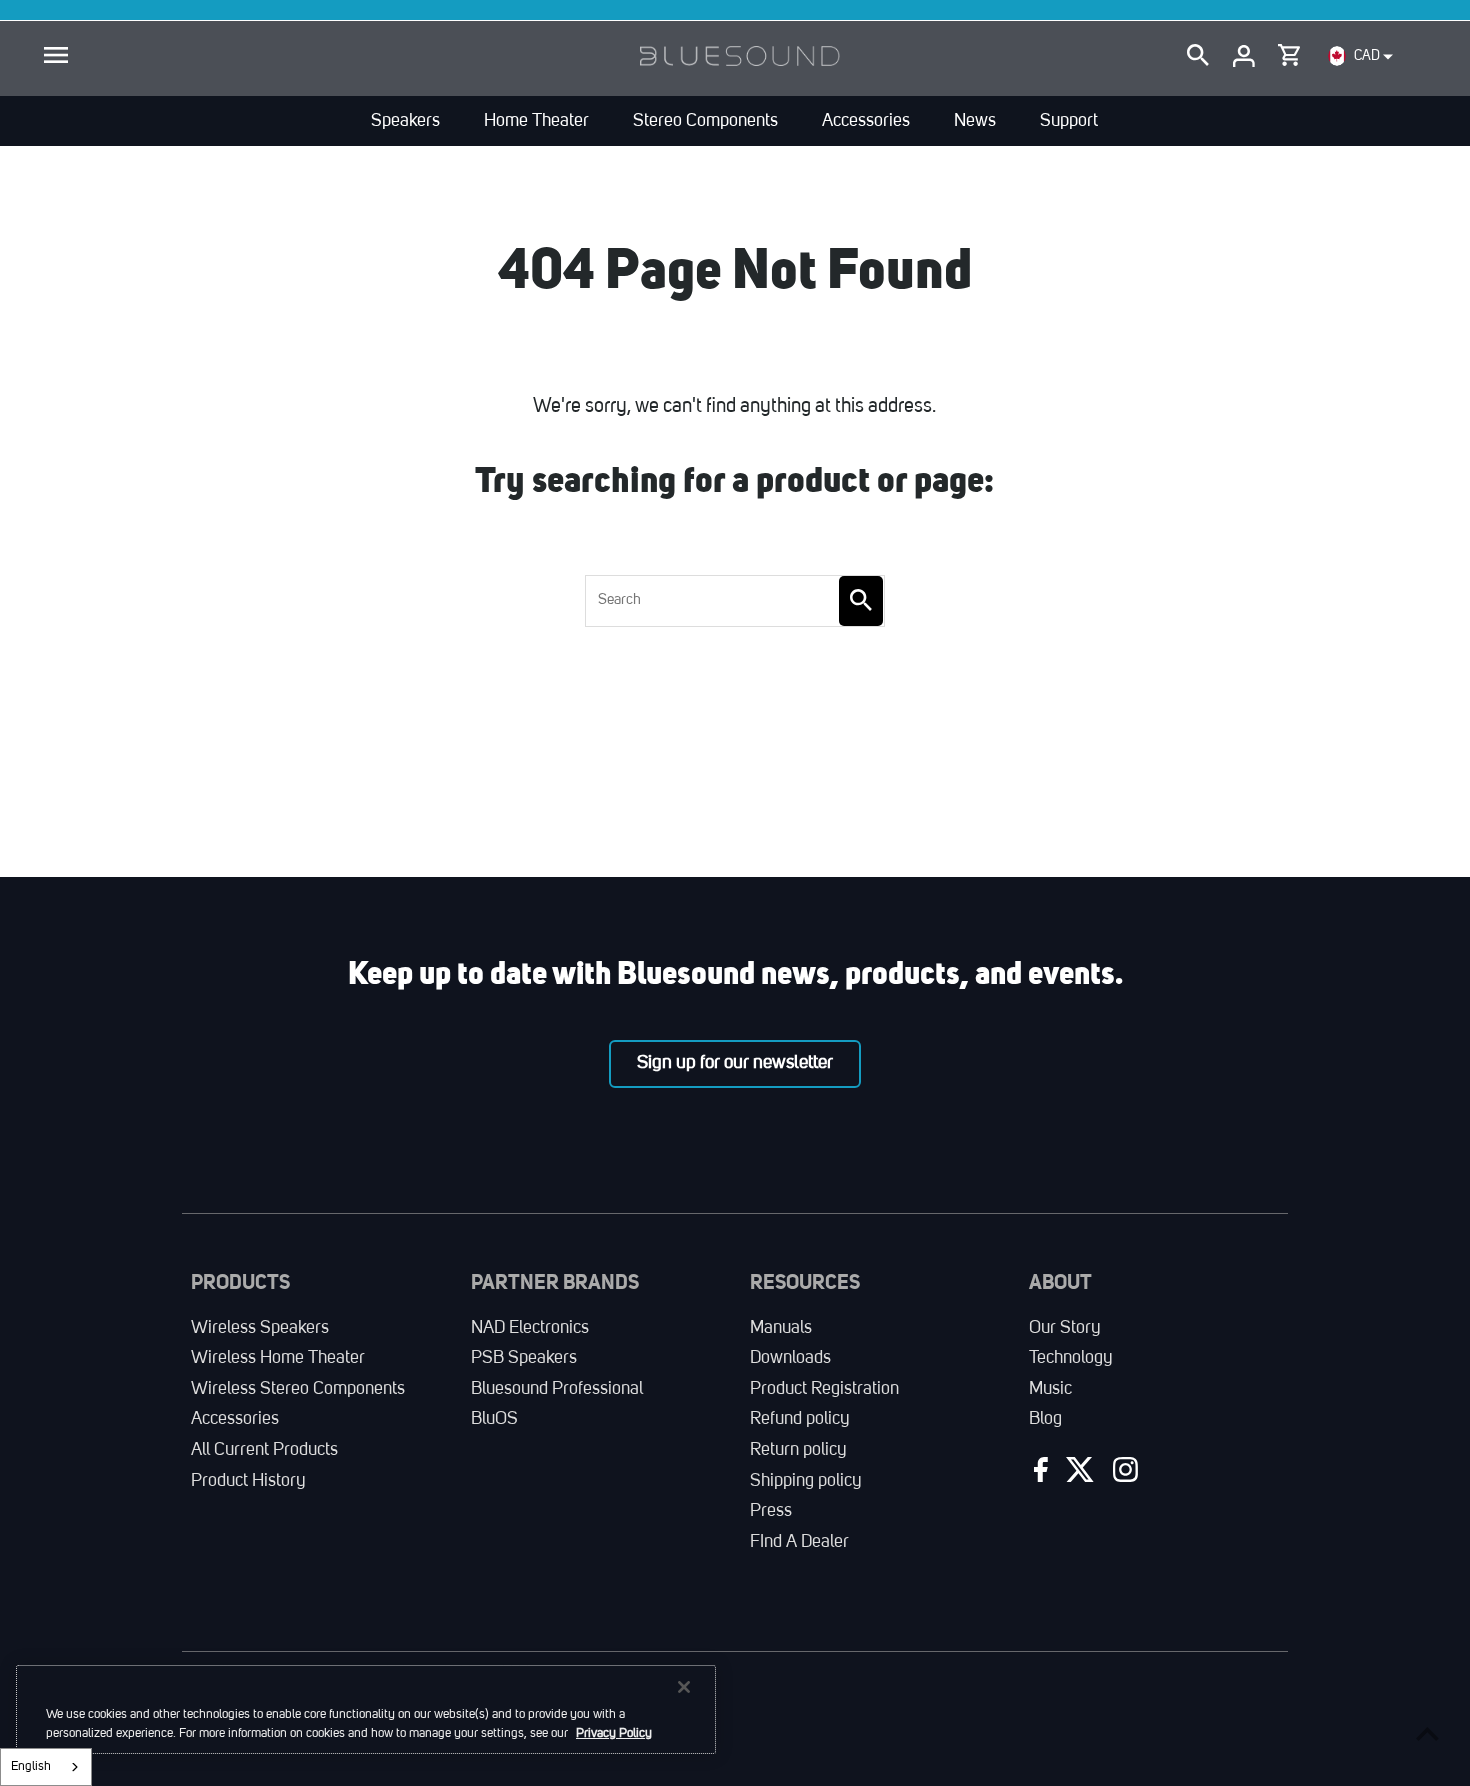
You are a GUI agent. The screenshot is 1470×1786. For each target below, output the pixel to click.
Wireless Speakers (260, 1328)
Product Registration (824, 1389)
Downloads (790, 1358)
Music (1050, 1389)
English (31, 1766)
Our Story (1065, 1328)
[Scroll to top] (1427, 1733)
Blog (1045, 1419)
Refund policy (800, 1419)
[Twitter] (1078, 1474)
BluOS (494, 1419)
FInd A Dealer (799, 1542)
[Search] (1198, 56)
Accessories (235, 1419)
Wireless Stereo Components (298, 1389)
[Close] (684, 1687)
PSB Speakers (524, 1358)
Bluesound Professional (557, 1389)
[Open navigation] (56, 56)
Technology (1071, 1358)
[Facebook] (1038, 1474)
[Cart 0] (1289, 51)
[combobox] (46, 1767)
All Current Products (264, 1450)
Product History (248, 1481)
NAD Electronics (530, 1328)
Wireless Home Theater (278, 1358)
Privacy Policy (614, 1733)
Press (771, 1511)
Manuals (781, 1328)
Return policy (798, 1450)
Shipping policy (806, 1481)
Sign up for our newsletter (735, 1063)
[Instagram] (1123, 1474)
